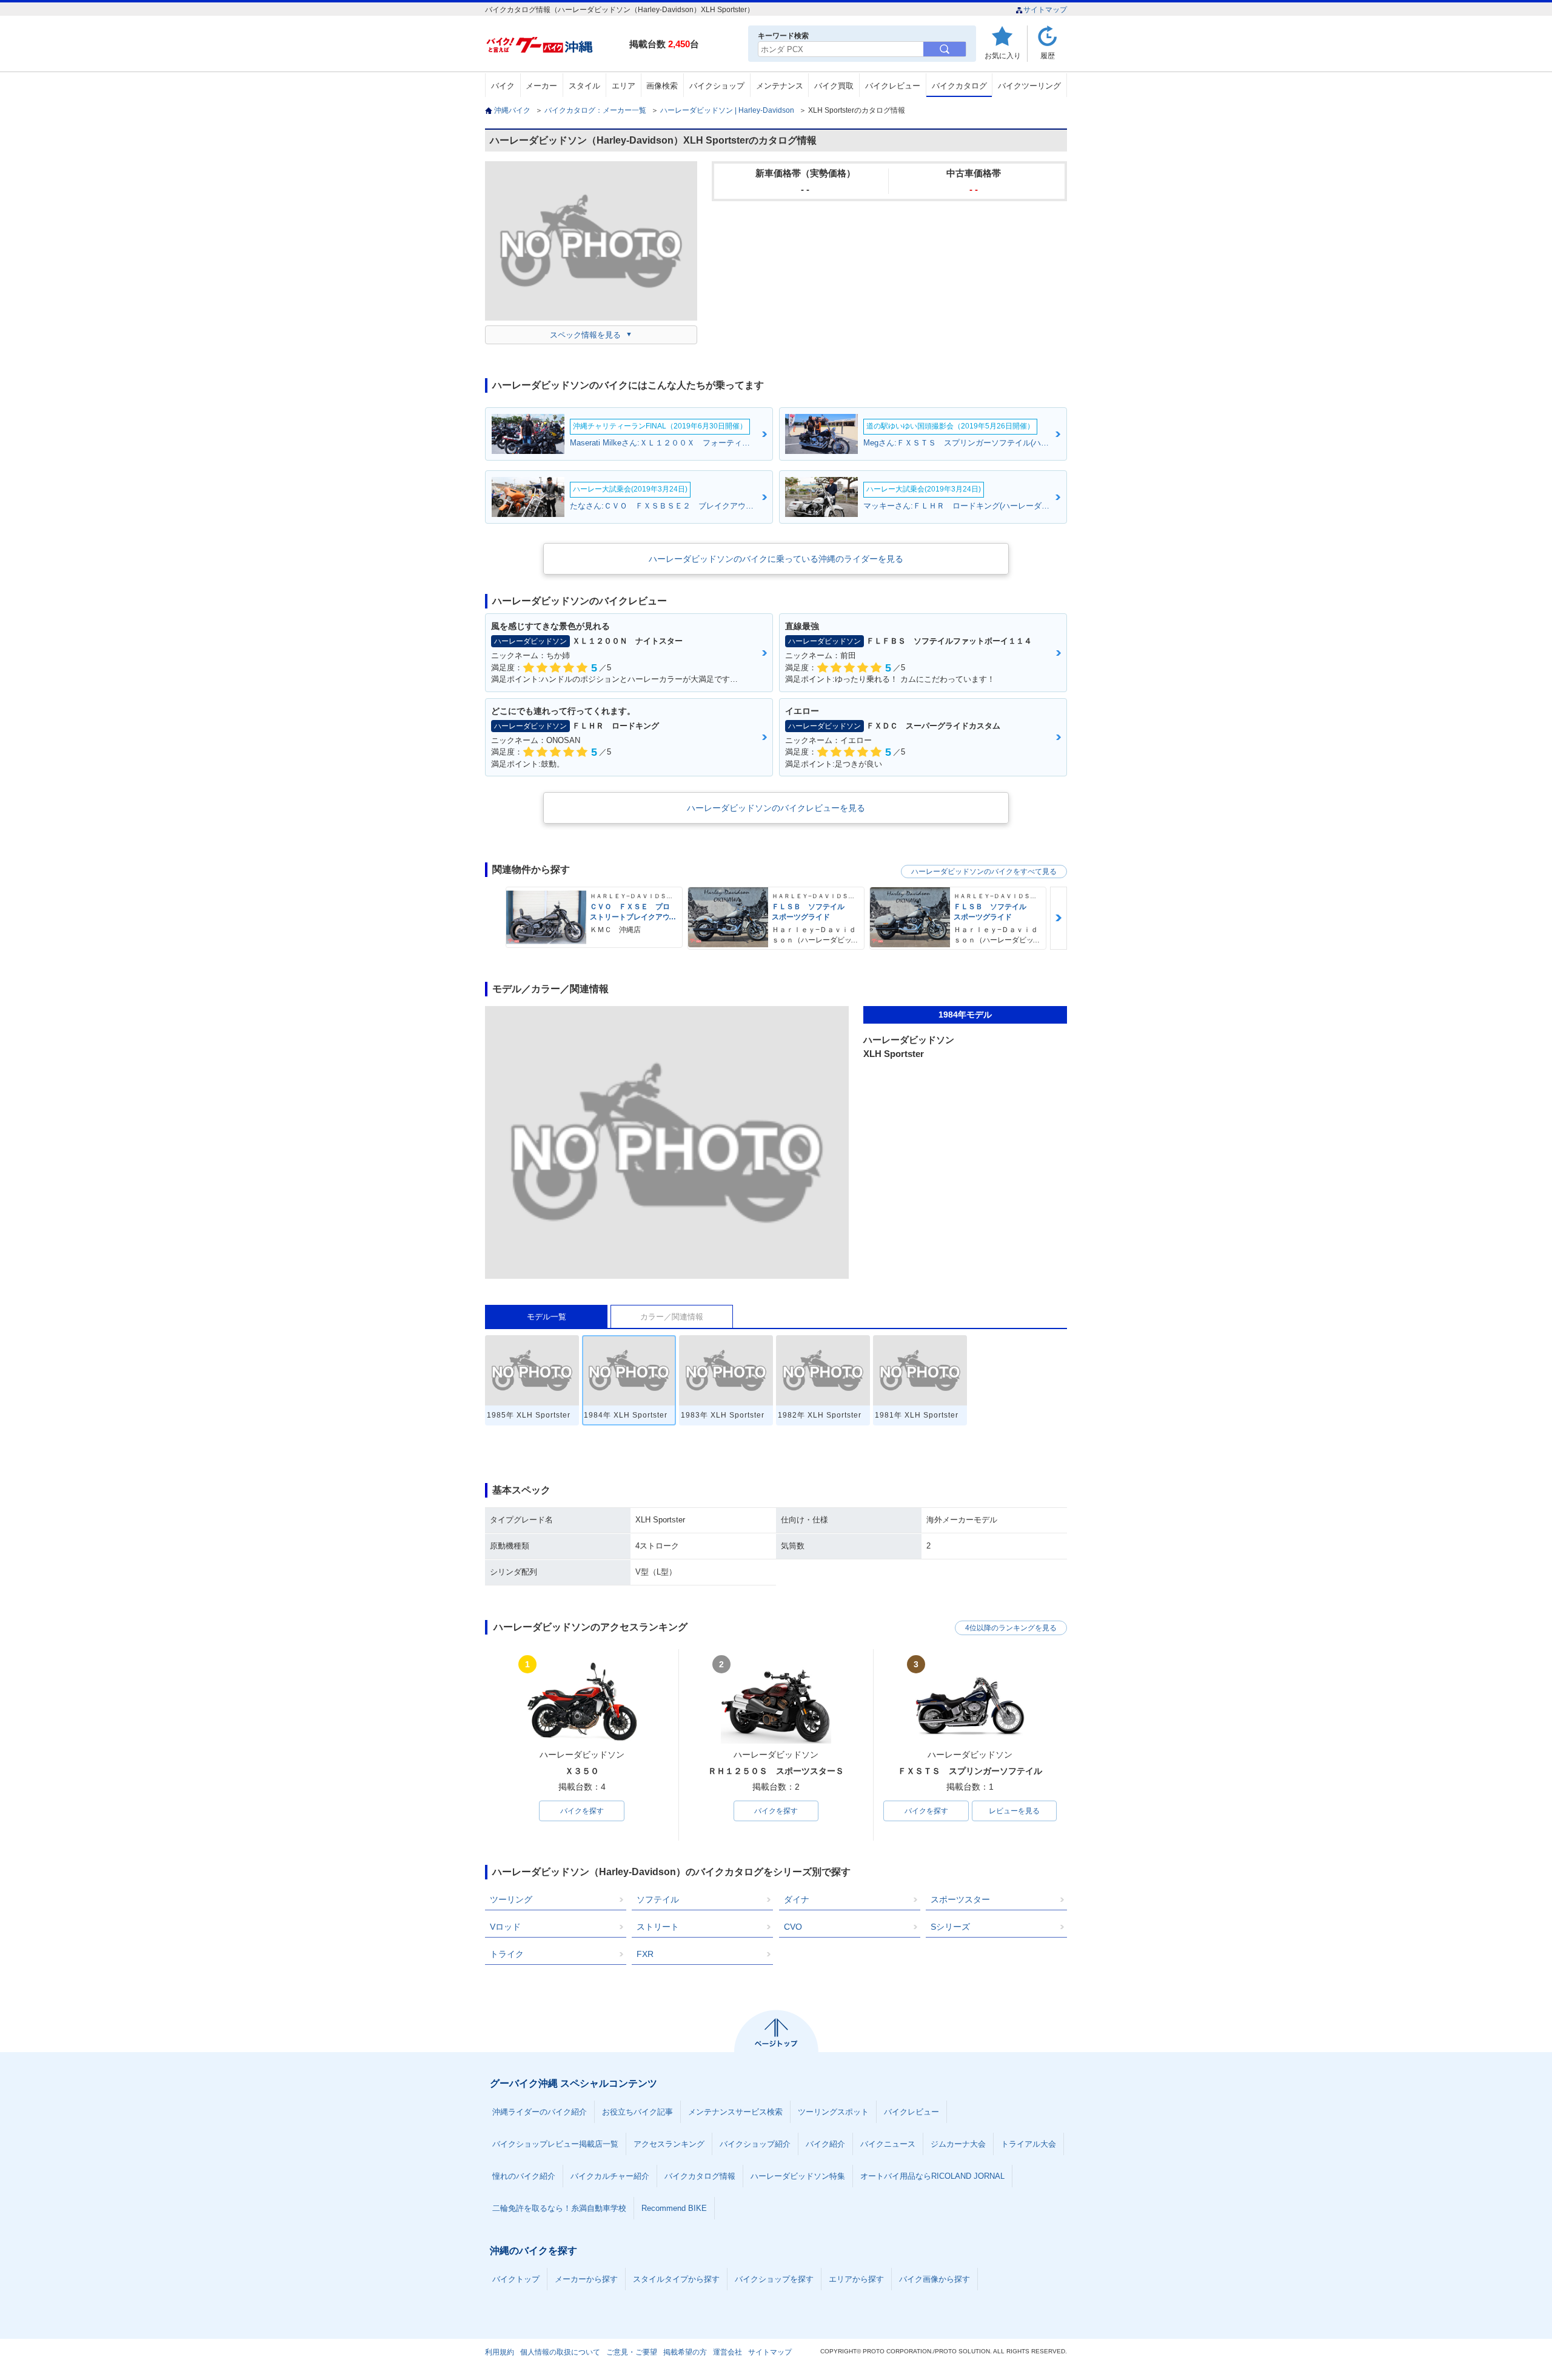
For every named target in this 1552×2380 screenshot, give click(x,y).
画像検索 (662, 86)
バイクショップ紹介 (755, 2144)
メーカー (541, 86)
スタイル (584, 86)
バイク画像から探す (935, 2279)
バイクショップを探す (774, 2279)
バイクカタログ (959, 86)
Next (1059, 918)
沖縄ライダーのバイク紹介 (540, 2112)
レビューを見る (1014, 1811)
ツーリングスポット (833, 2112)
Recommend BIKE (674, 2208)
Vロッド (505, 1927)
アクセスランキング (669, 2144)
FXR (645, 1954)
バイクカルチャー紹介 (610, 2176)
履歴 (1048, 55)
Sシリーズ (950, 1927)
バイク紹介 (825, 2144)
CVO (793, 1927)
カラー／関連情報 (672, 1317)
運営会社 (727, 2352)
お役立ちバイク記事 (637, 2112)
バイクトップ (516, 2279)
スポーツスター (960, 1899)
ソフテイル (658, 1899)
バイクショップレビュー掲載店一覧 (555, 2144)
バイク (503, 86)
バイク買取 (834, 86)
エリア (624, 86)
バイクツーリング (1029, 86)
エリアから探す (856, 2279)
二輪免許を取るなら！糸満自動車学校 (559, 2208)
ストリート (658, 1927)
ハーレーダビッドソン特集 (798, 2176)
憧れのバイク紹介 (524, 2176)
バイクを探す (582, 1811)
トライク (507, 1954)
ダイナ (797, 1899)
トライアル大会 (1029, 2144)
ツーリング (511, 1899)
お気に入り (1003, 55)
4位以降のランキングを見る (1011, 1628)
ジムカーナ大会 (958, 2144)
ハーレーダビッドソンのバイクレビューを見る (776, 808)
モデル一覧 (547, 1317)
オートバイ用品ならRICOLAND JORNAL (932, 2176)
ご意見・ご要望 (632, 2352)
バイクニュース (888, 2144)
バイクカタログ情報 (700, 2176)
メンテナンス (780, 86)
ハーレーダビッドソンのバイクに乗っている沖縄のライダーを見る (776, 559)
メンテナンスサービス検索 (735, 2112)
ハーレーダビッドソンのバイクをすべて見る (984, 872)
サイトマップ (1045, 10)
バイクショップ (717, 86)
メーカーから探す (586, 2279)
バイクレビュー (893, 86)
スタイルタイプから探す (676, 2279)
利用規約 (500, 2352)
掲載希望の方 (685, 2352)
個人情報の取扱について (560, 2352)
